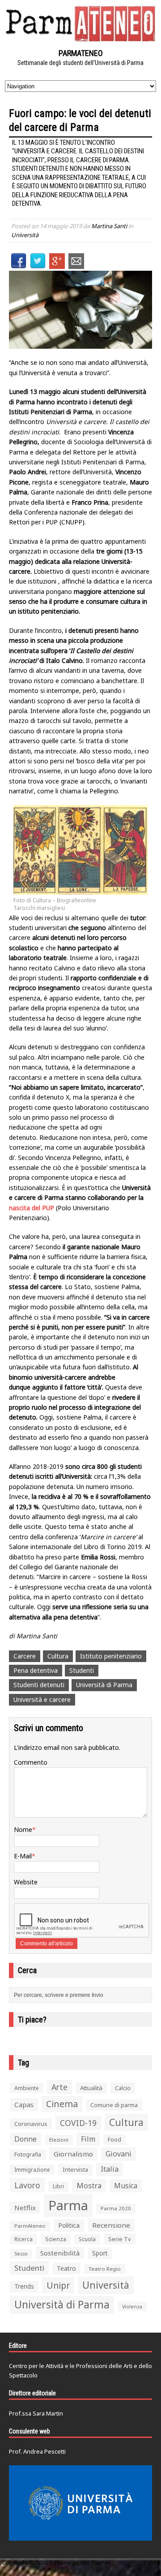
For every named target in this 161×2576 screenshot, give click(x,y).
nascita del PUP (32, 1208)
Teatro (66, 2268)
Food (114, 2140)
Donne (25, 2139)
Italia (110, 2169)
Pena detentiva (36, 1670)
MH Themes (96, 2563)
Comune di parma (114, 2105)
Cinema (62, 2104)
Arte (59, 2087)
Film (88, 2139)
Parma (68, 2205)
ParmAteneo (30, 2226)
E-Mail (23, 1856)
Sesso (21, 2254)
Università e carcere (42, 1699)
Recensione (111, 2225)
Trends (24, 2286)
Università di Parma (104, 1685)
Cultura (58, 1656)
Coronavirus (31, 2124)
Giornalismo (73, 2154)
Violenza (132, 2306)
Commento (31, 1762)
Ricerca (23, 2239)
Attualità (91, 2088)
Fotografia (28, 2154)
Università (25, 235)
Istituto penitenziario (111, 1656)
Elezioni (59, 2140)
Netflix (25, 2208)
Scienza (56, 2239)
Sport (100, 2253)
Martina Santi (109, 226)
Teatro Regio (105, 2269)
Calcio (123, 2088)
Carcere (25, 1656)
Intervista (75, 2169)
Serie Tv (120, 2239)
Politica (69, 2225)
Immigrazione (32, 2170)
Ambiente (27, 2088)
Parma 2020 (116, 2208)
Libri (58, 2186)
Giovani (119, 2154)
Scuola (87, 2239)
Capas (24, 2104)
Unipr (58, 2285)
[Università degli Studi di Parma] (80, 2503)
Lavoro (27, 2185)
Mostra (89, 2185)
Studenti (82, 1670)
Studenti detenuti (39, 1685)
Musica (126, 2186)
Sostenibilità (60, 2253)
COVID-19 (78, 2123)
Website (26, 1882)
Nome (23, 1829)
